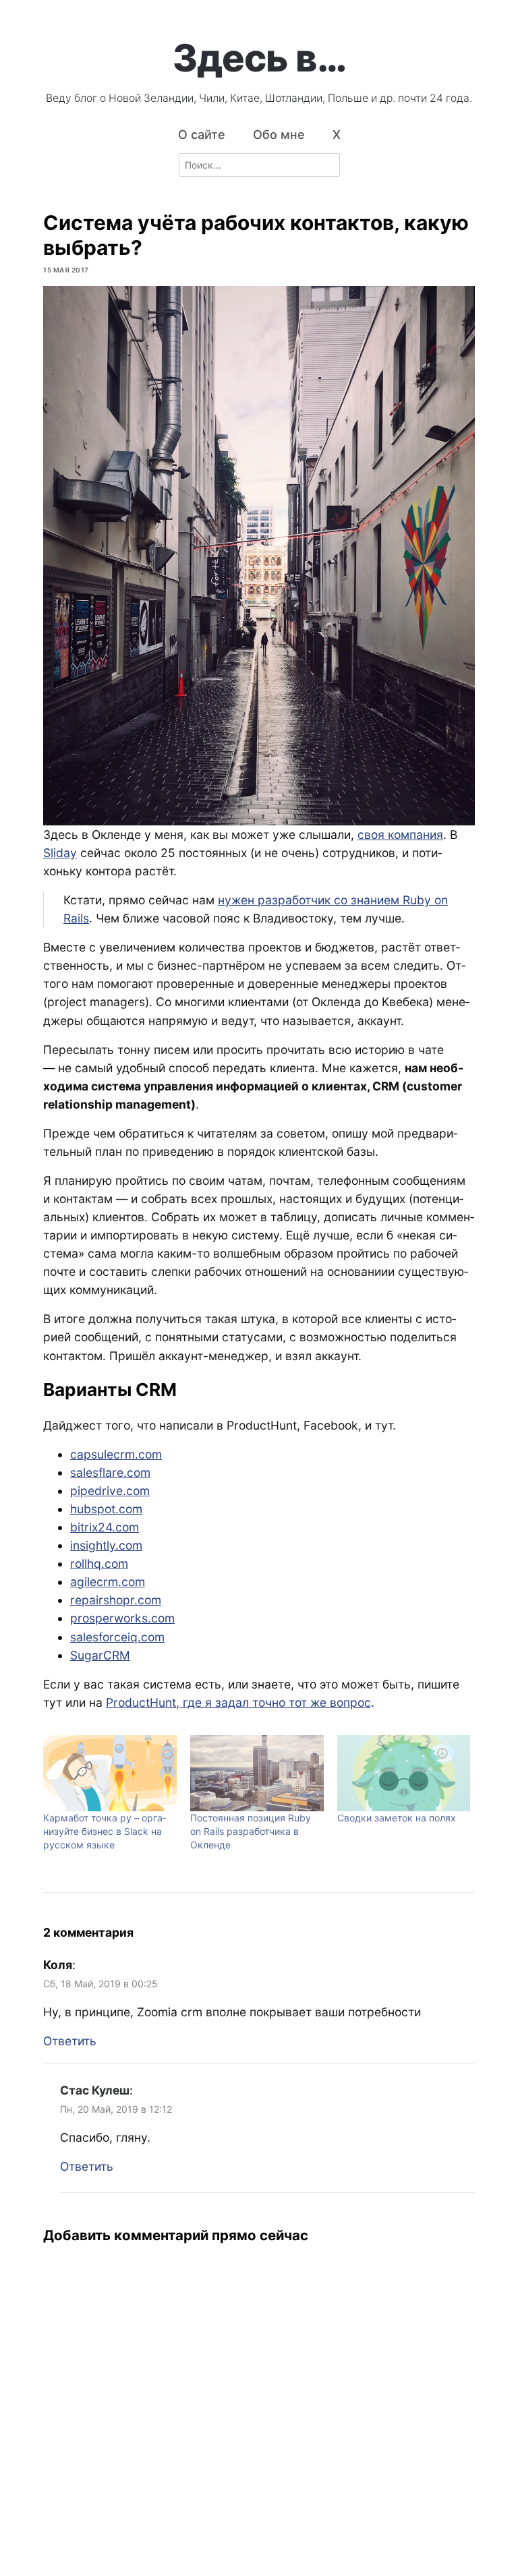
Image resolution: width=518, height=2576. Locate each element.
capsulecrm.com (116, 1454)
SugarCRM (100, 1655)
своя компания (400, 835)
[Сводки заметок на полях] (404, 1773)
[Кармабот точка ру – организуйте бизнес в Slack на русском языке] (110, 1773)
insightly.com (106, 1545)
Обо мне (279, 135)
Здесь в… (259, 58)
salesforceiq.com (117, 1637)
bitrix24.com (105, 1527)
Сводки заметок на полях (397, 1818)
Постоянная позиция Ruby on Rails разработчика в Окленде (251, 1831)
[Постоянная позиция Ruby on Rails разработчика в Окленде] (257, 1773)
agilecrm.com (108, 1582)
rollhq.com (99, 1563)
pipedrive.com (110, 1491)
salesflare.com (110, 1472)
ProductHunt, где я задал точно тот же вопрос (238, 1702)
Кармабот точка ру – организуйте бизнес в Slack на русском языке (105, 1831)
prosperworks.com (122, 1618)
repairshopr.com (116, 1600)
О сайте (202, 135)
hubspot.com (106, 1509)
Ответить (70, 2041)
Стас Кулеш (95, 2090)
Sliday (60, 853)
